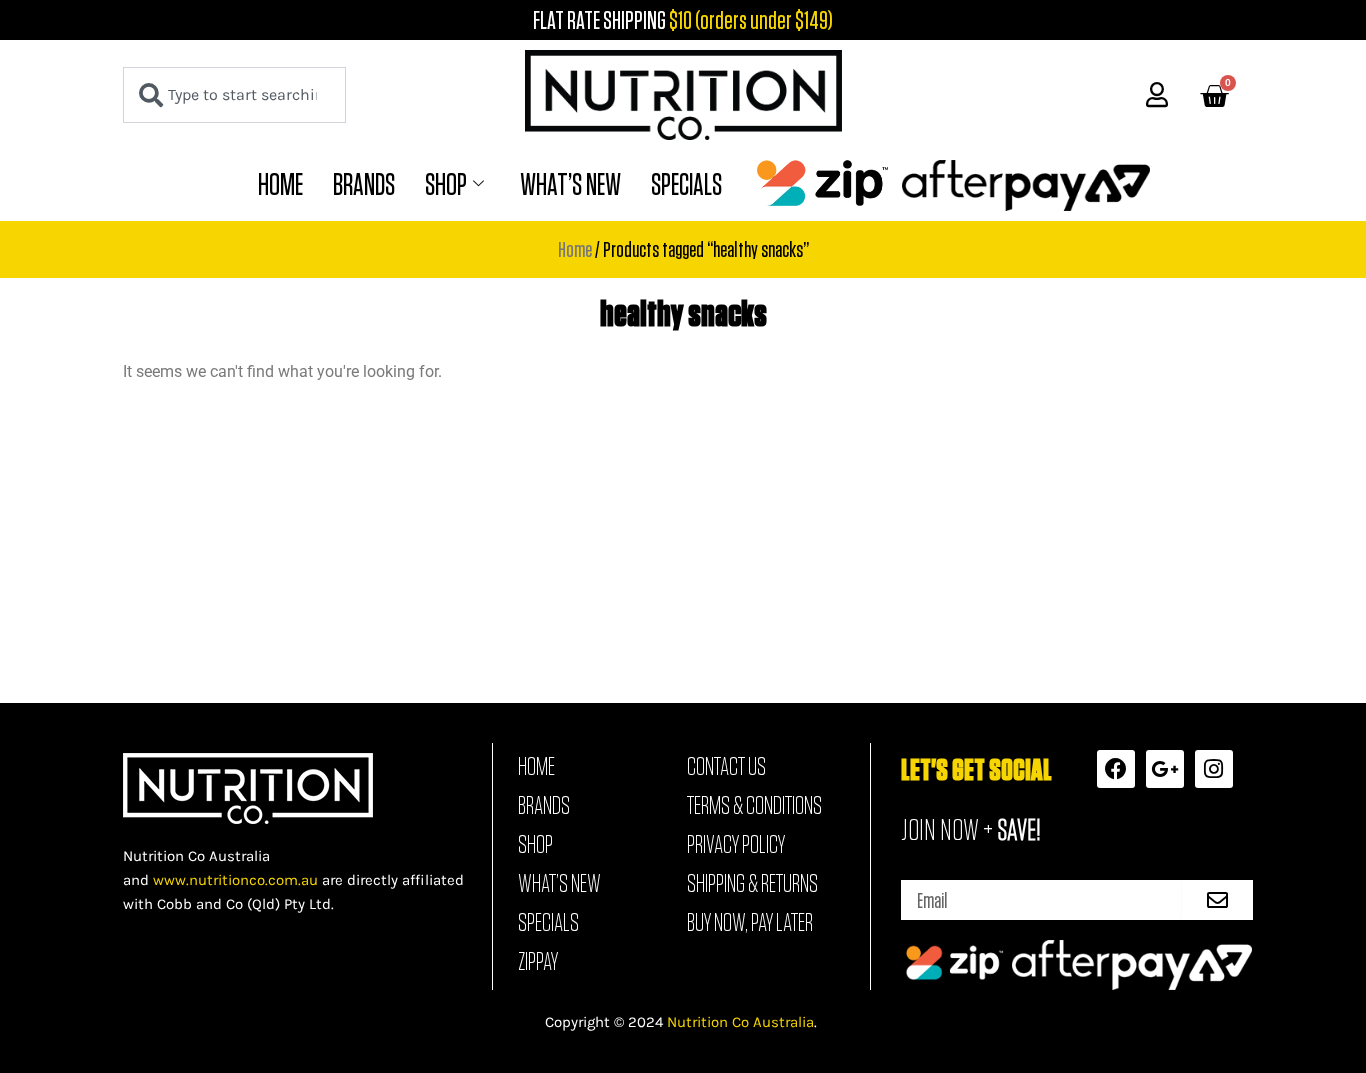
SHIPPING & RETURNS (752, 883)
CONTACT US (726, 766)
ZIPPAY (538, 961)
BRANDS (364, 184)
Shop (446, 184)
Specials (686, 184)
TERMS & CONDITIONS (754, 805)
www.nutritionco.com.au (235, 880)
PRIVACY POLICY (736, 844)
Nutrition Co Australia (740, 1022)
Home (280, 184)
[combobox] (234, 95)
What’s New (570, 184)
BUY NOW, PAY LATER (750, 922)
